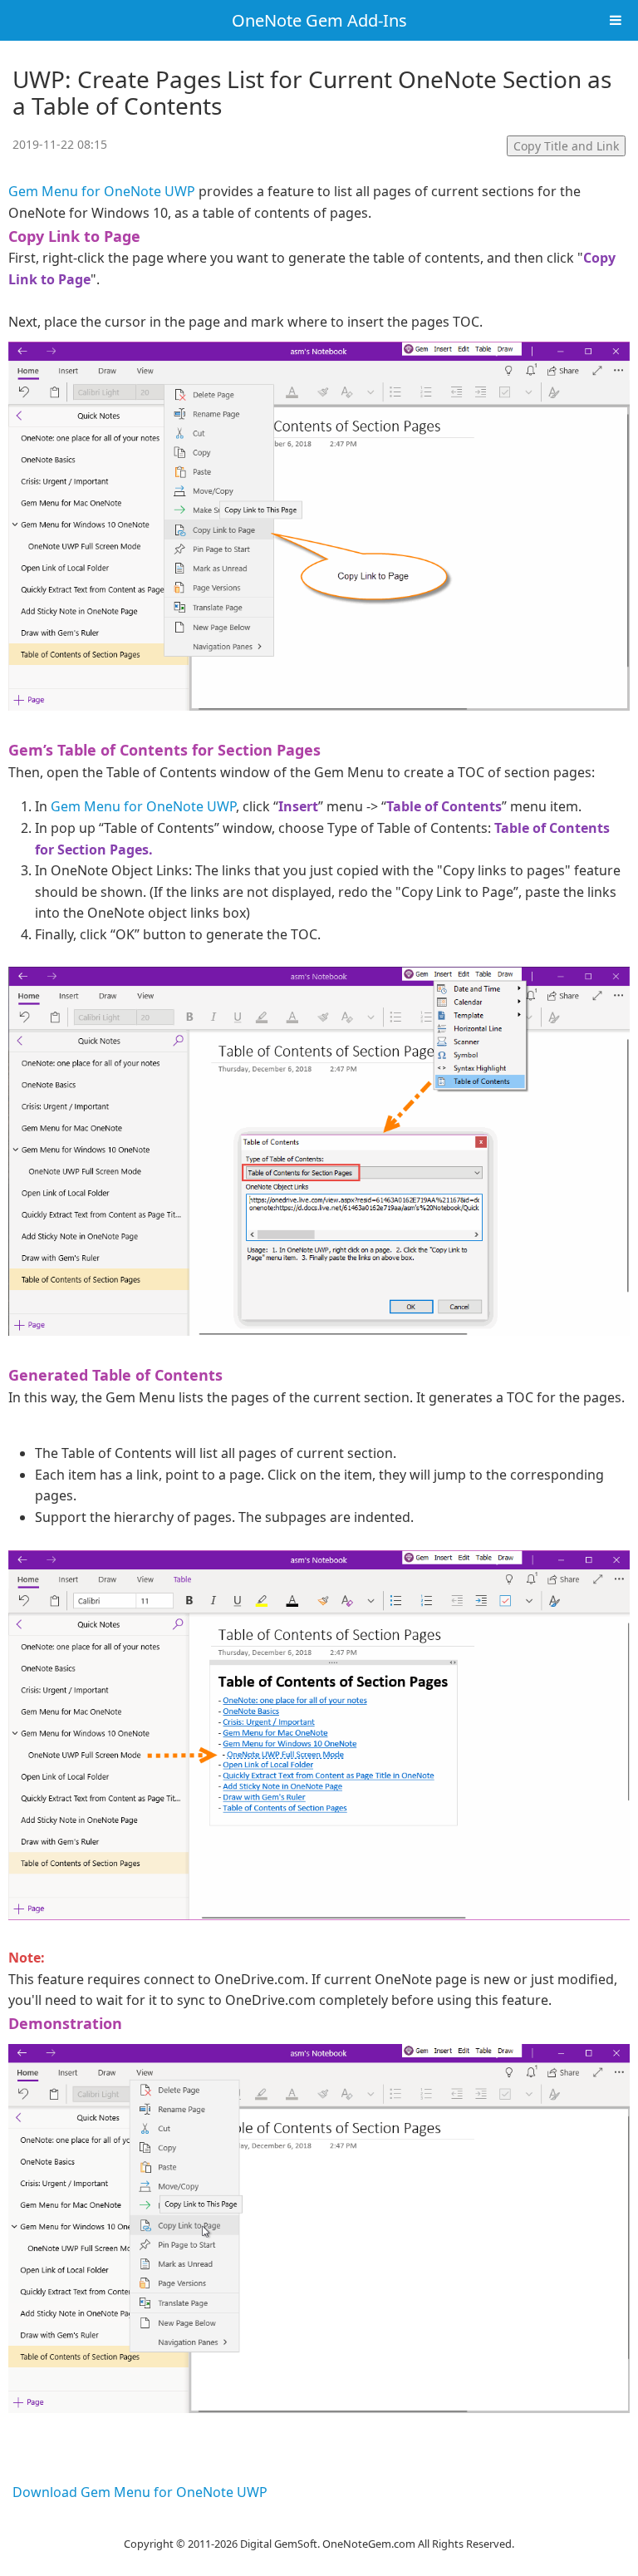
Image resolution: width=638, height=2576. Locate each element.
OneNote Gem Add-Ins (319, 20)
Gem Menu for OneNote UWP (102, 191)
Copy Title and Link (566, 146)
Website (319, 2523)
